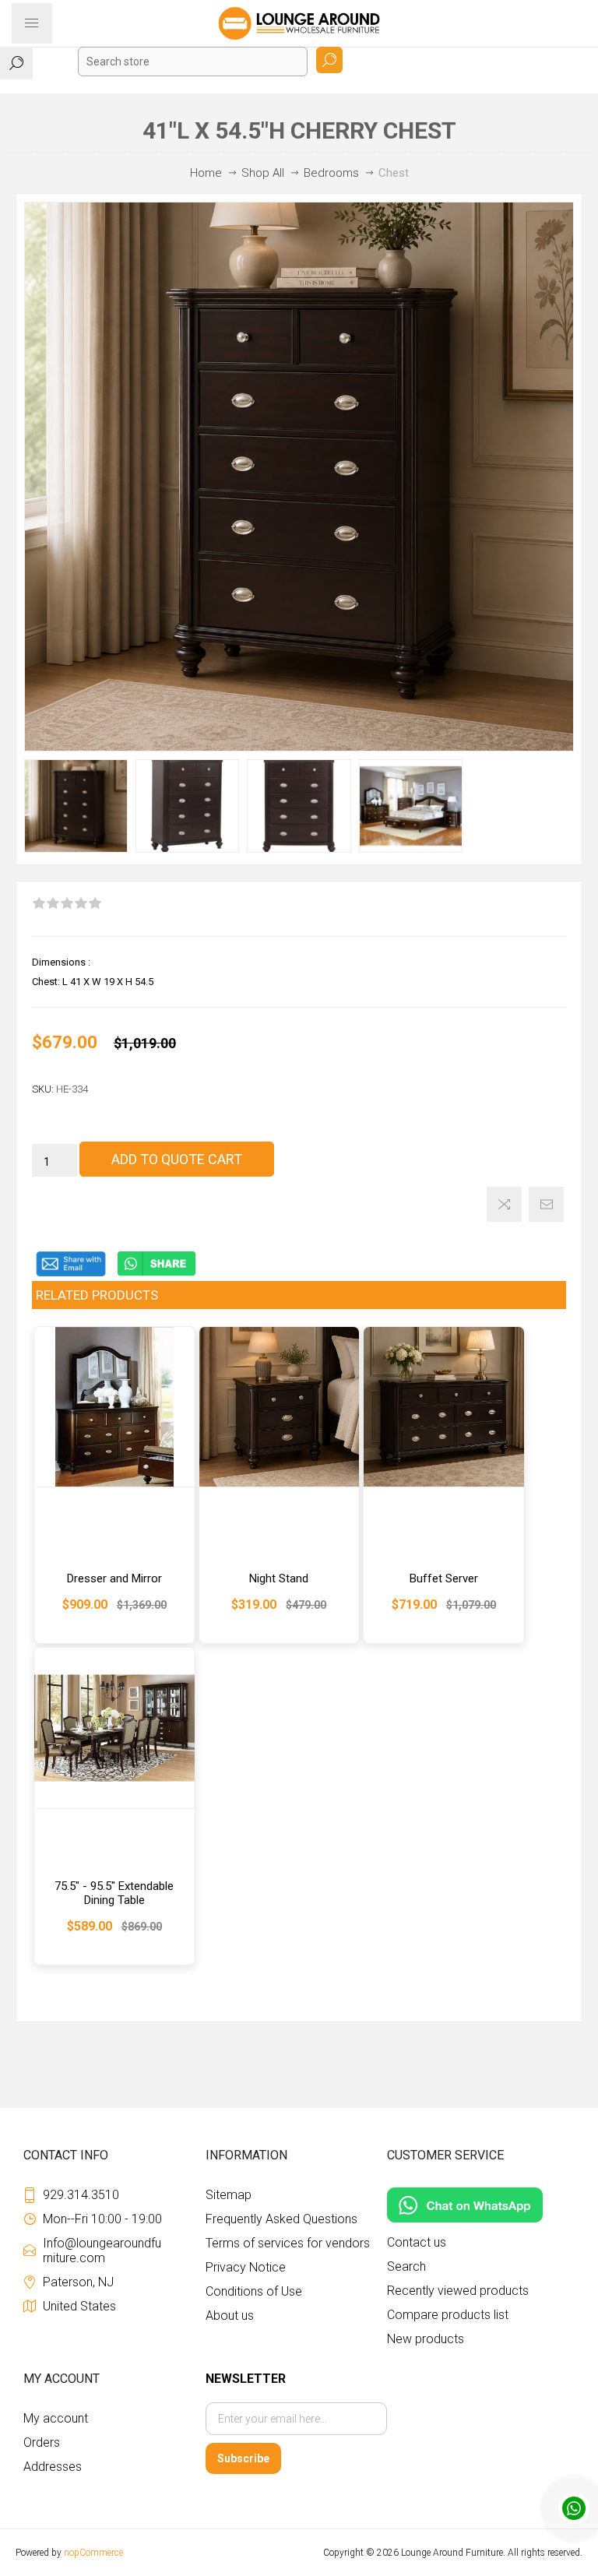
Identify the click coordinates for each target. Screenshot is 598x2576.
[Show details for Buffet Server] (444, 1407)
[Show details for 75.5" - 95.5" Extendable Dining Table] (114, 1728)
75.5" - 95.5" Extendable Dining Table (114, 1893)
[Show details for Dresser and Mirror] (114, 1407)
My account (56, 2418)
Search (329, 60)
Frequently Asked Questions (281, 2219)
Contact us (417, 2242)
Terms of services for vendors (288, 2243)
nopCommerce (93, 2553)
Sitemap (229, 2195)
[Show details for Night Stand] (280, 1407)
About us (230, 2316)
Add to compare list (504, 1204)
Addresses (53, 2467)
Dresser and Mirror (114, 1578)
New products (426, 2339)
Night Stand (279, 1578)
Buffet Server (444, 1578)
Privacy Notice (246, 2267)
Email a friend (546, 1204)
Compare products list (448, 2315)
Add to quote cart (177, 1159)
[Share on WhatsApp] (157, 1273)
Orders (42, 2442)
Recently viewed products (458, 2291)
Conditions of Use (254, 2291)
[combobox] (193, 62)
